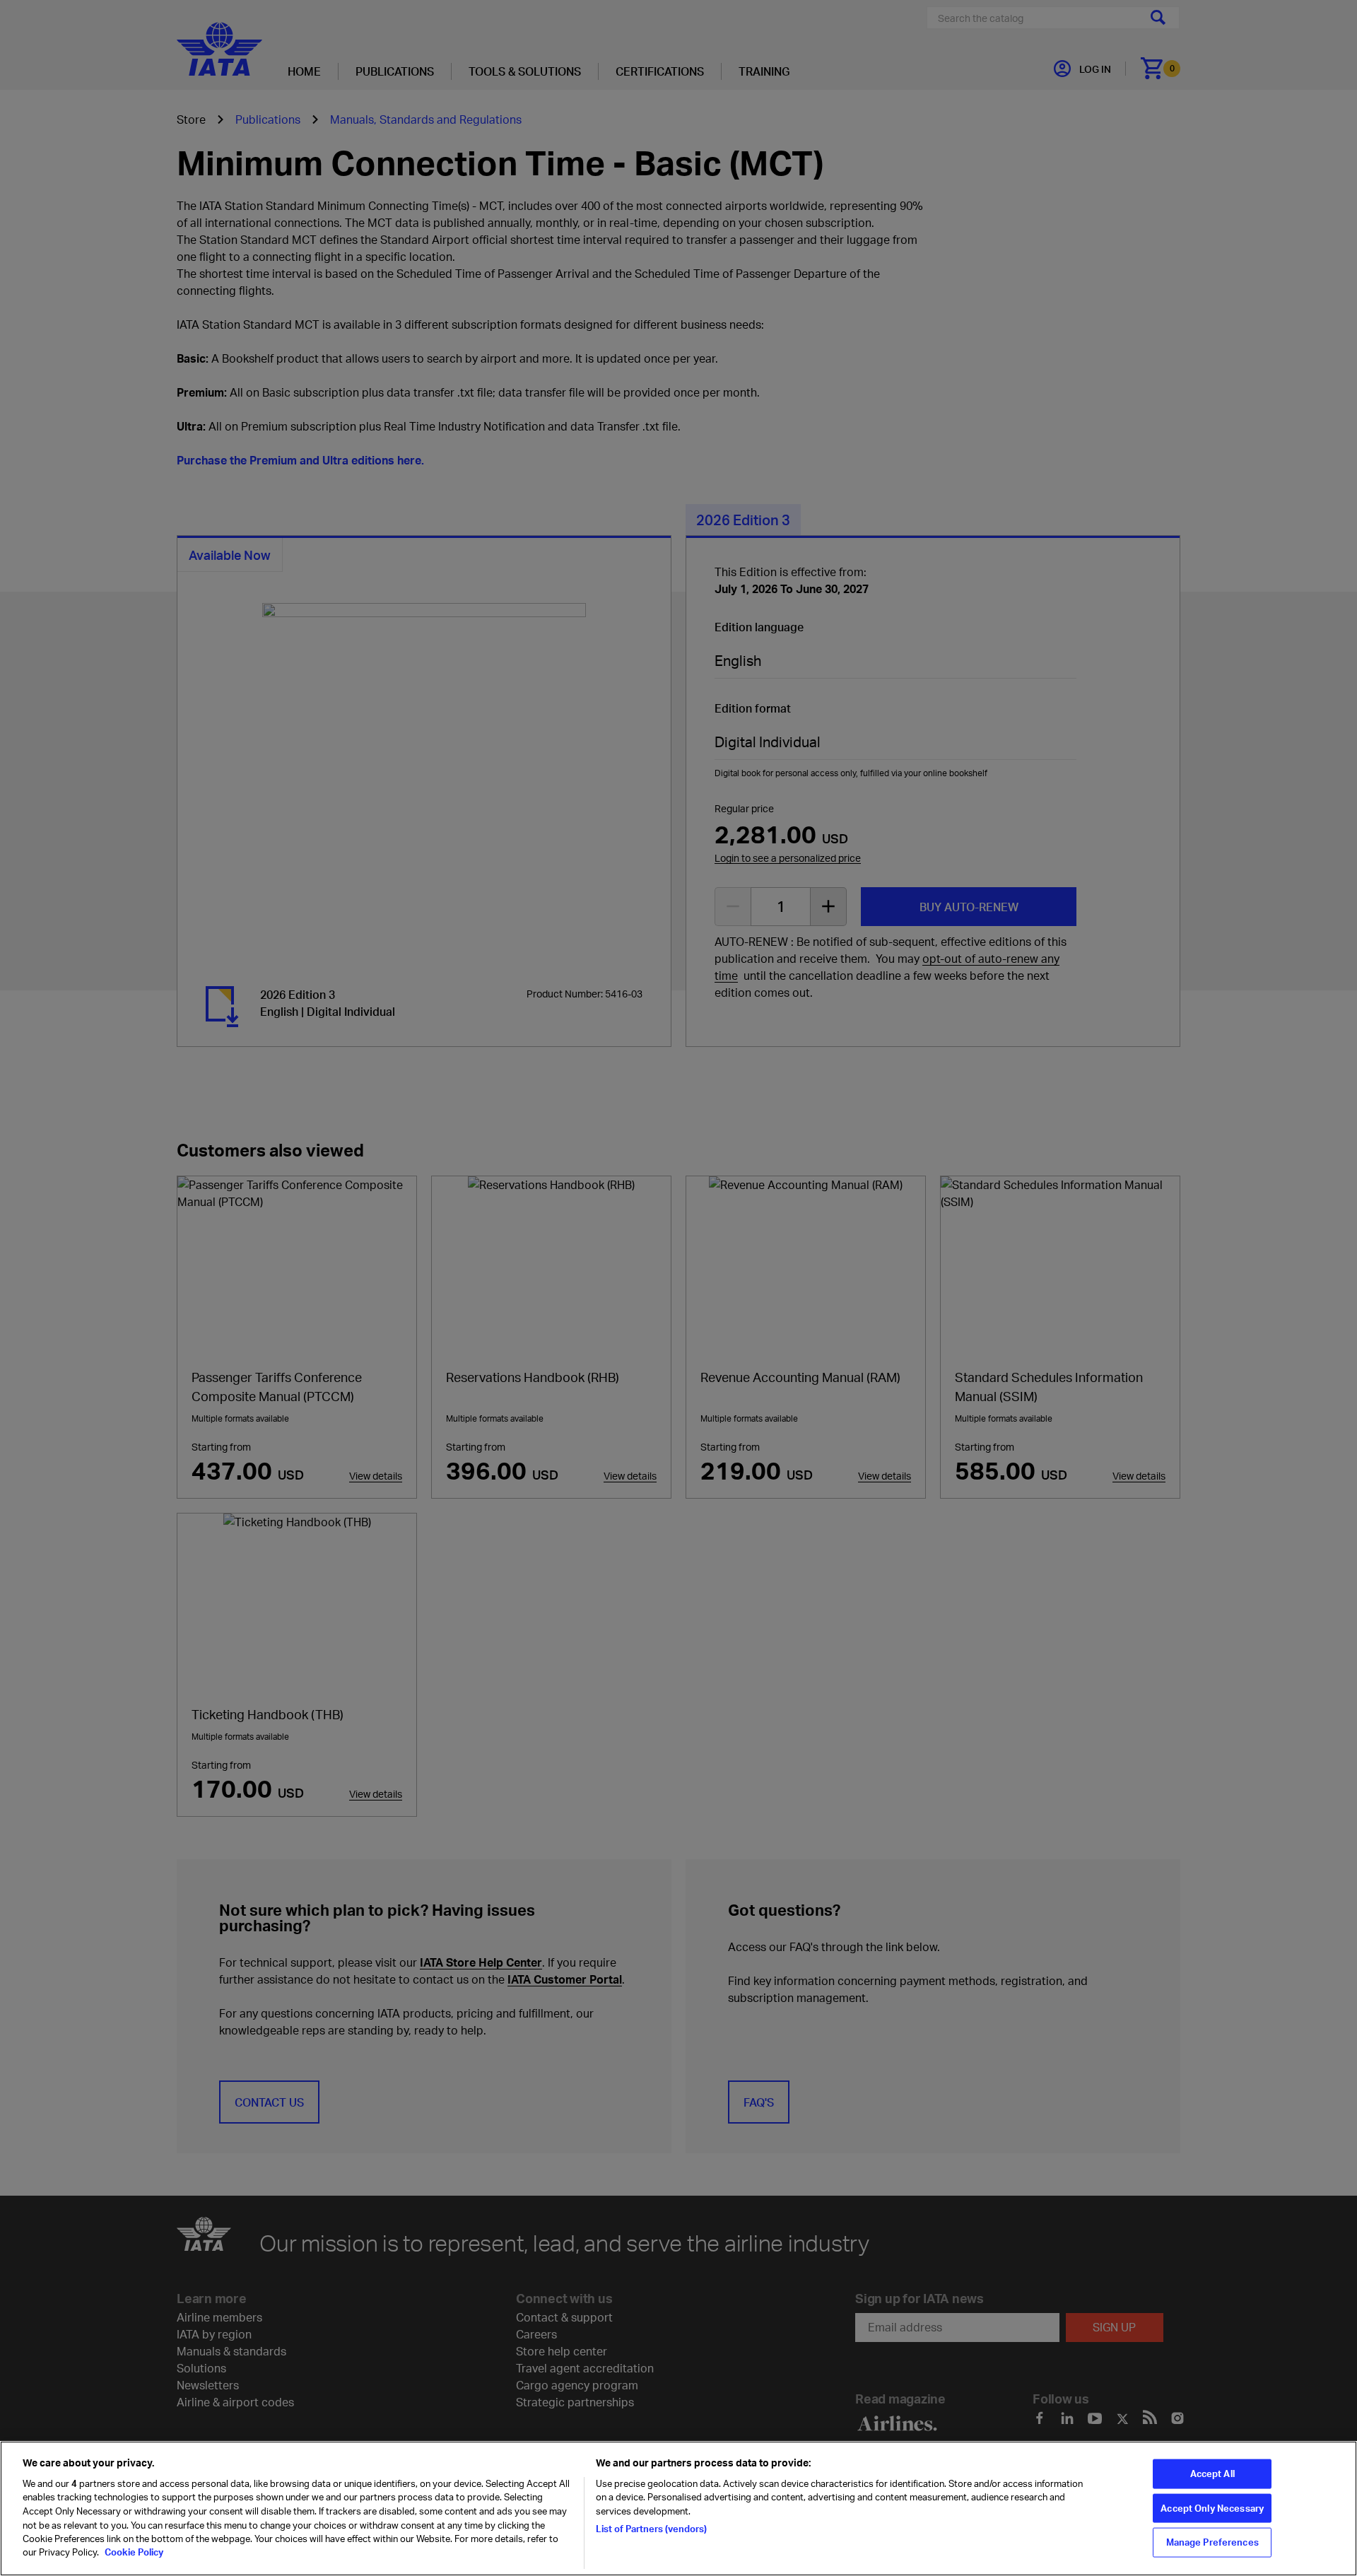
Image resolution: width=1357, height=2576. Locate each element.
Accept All (1212, 2473)
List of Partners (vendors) (651, 2528)
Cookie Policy (133, 2552)
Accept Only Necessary (1212, 2508)
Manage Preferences (1212, 2542)
